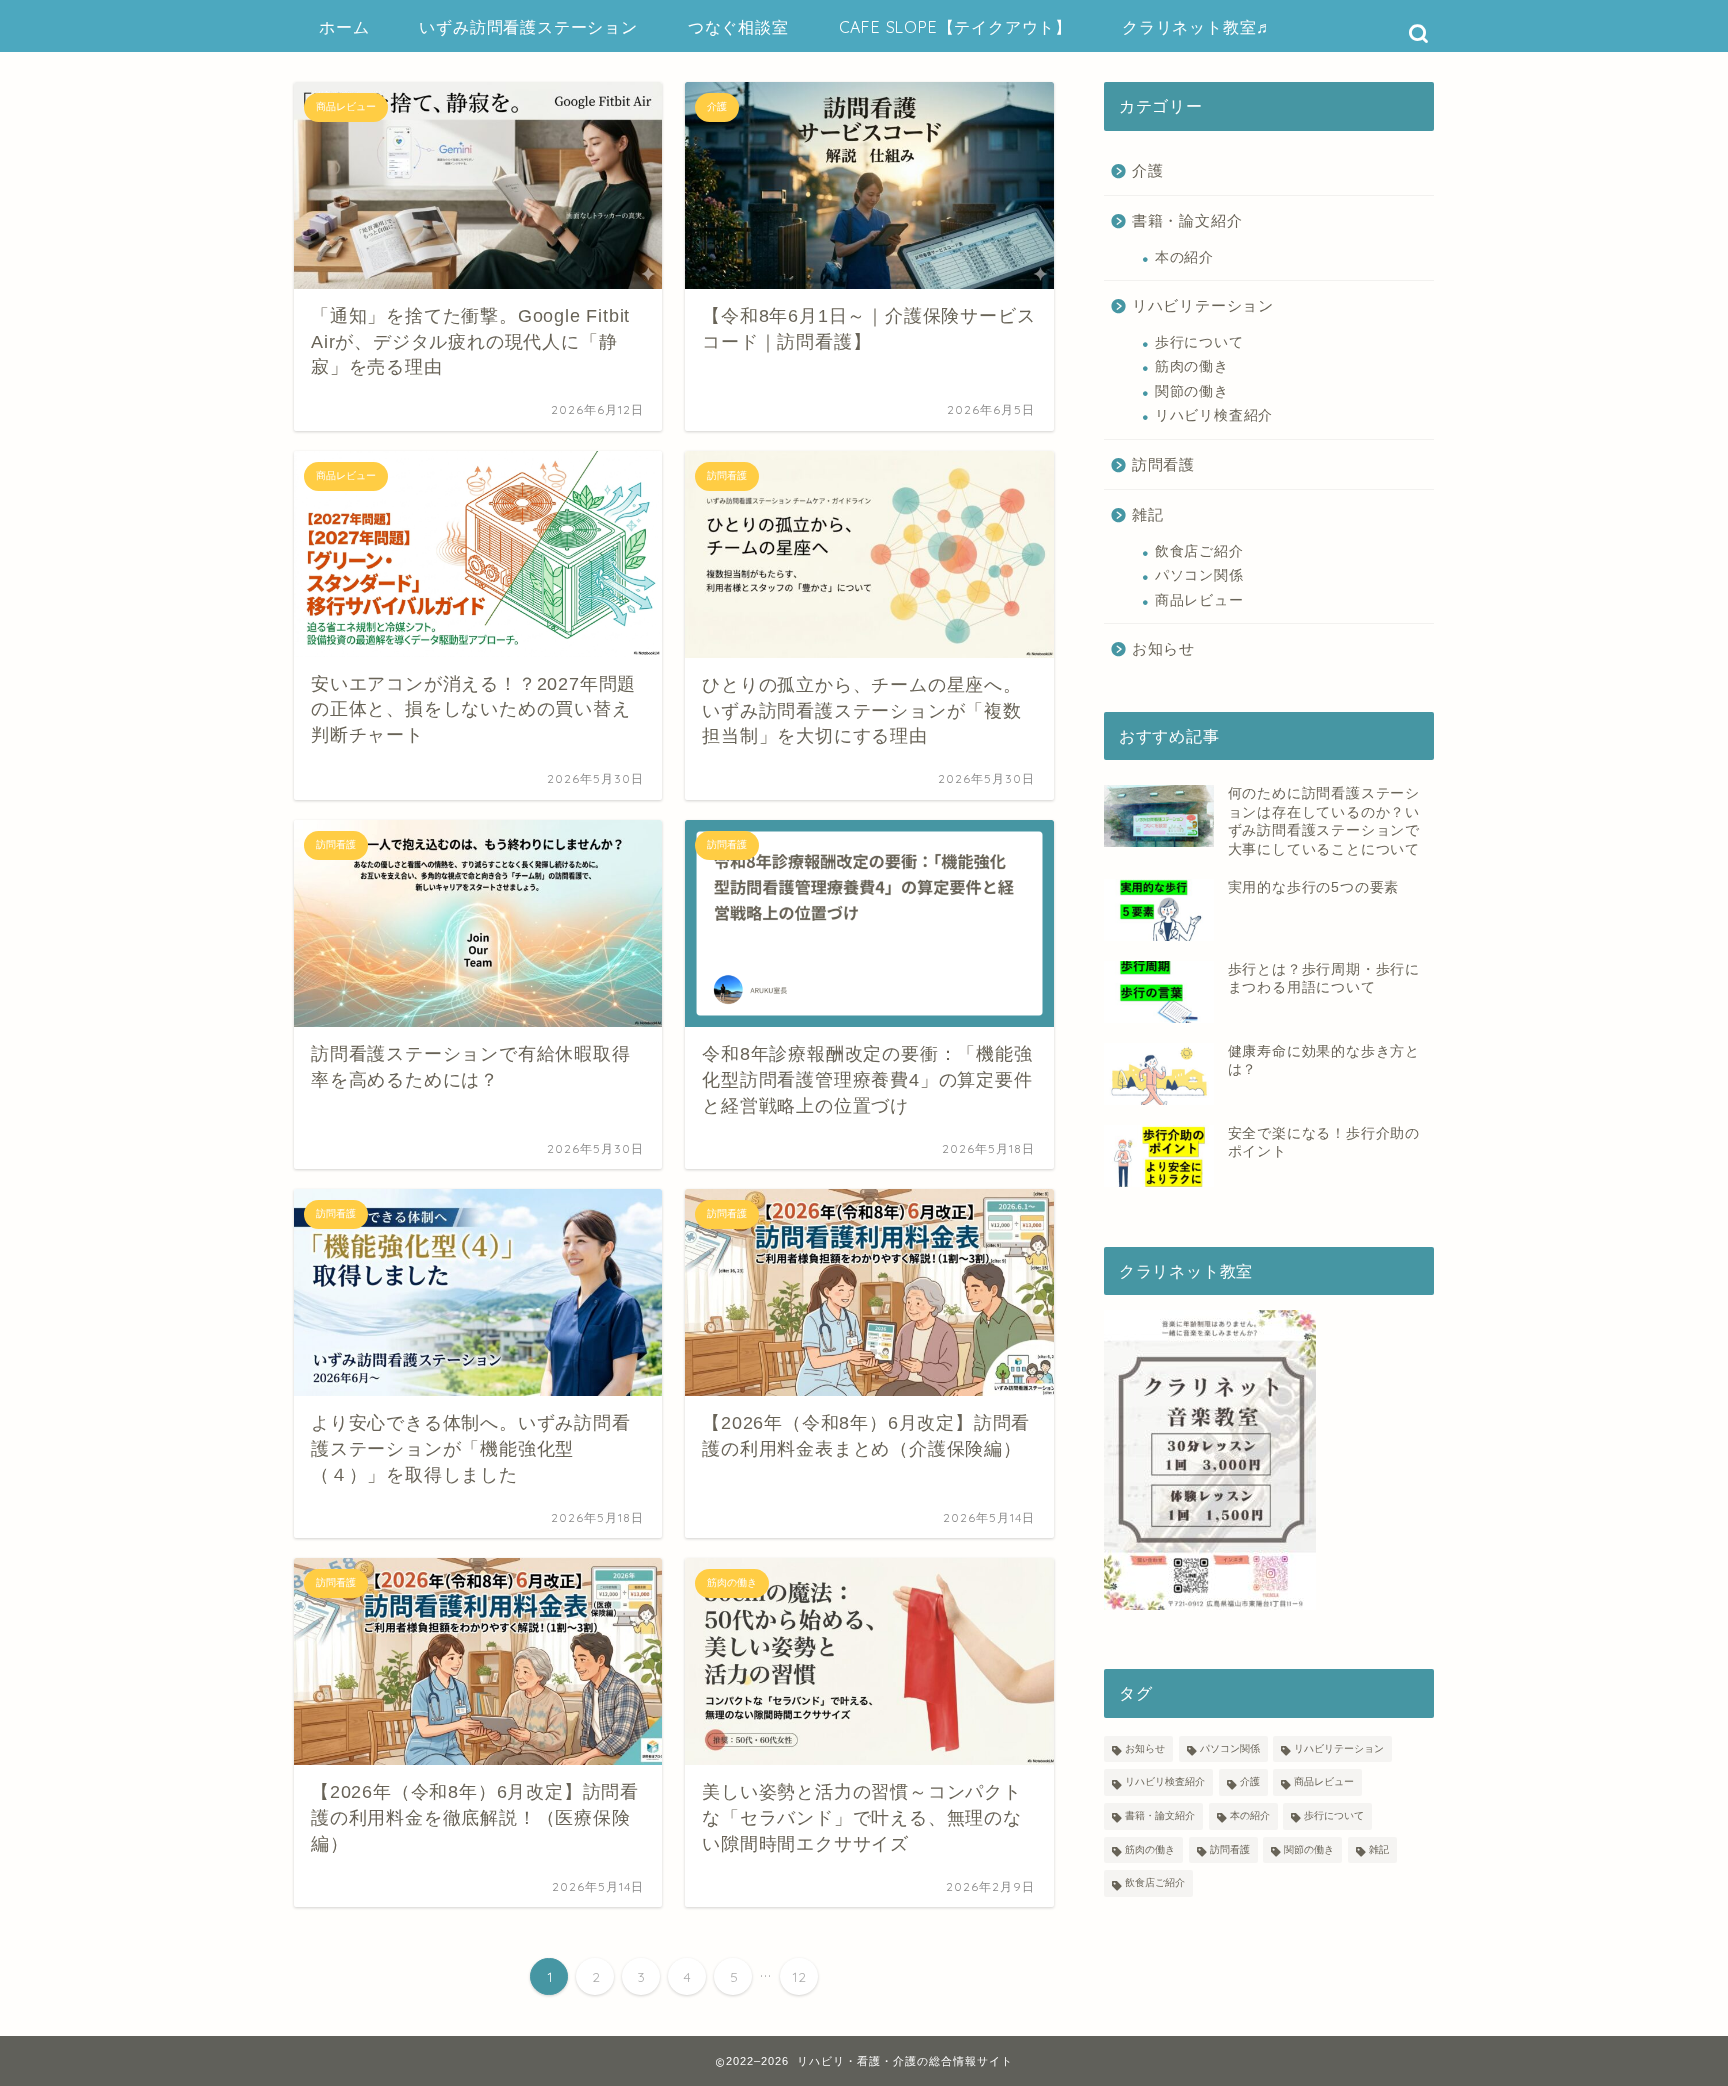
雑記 (1148, 514)
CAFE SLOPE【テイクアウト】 (955, 27)
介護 (1148, 170)
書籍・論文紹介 (1187, 220)
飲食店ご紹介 (1199, 551)
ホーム (344, 27)
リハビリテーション (1203, 305)
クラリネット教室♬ (1197, 27)
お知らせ (1163, 648)
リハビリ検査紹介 (1214, 415)
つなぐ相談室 (738, 27)
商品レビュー (1199, 600)
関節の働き (1192, 391)
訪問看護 (1163, 464)
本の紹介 (1184, 257)
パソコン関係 (1199, 575)
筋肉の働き (1192, 366)
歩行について (1199, 342)
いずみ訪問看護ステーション (528, 27)
